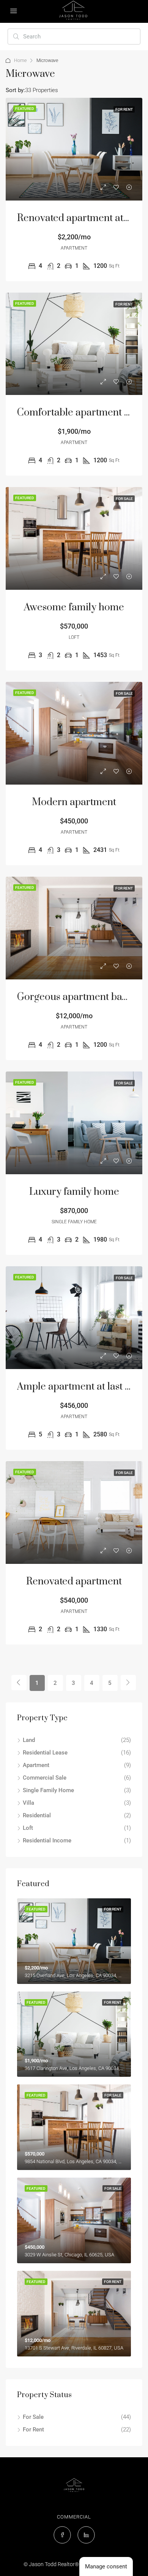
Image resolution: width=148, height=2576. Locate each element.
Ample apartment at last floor (82, 1387)
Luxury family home (74, 1192)
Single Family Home (48, 1790)
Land (29, 1740)
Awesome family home (74, 607)
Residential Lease (45, 1753)
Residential (37, 1815)
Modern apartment (74, 802)
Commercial (74, 2517)
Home (20, 60)
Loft (28, 1828)
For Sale (33, 2417)
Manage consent (106, 2566)
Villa (28, 1803)
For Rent (33, 2430)
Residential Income (47, 1840)
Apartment (36, 1765)
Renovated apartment (74, 1582)
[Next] (128, 1683)
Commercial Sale (45, 1778)
